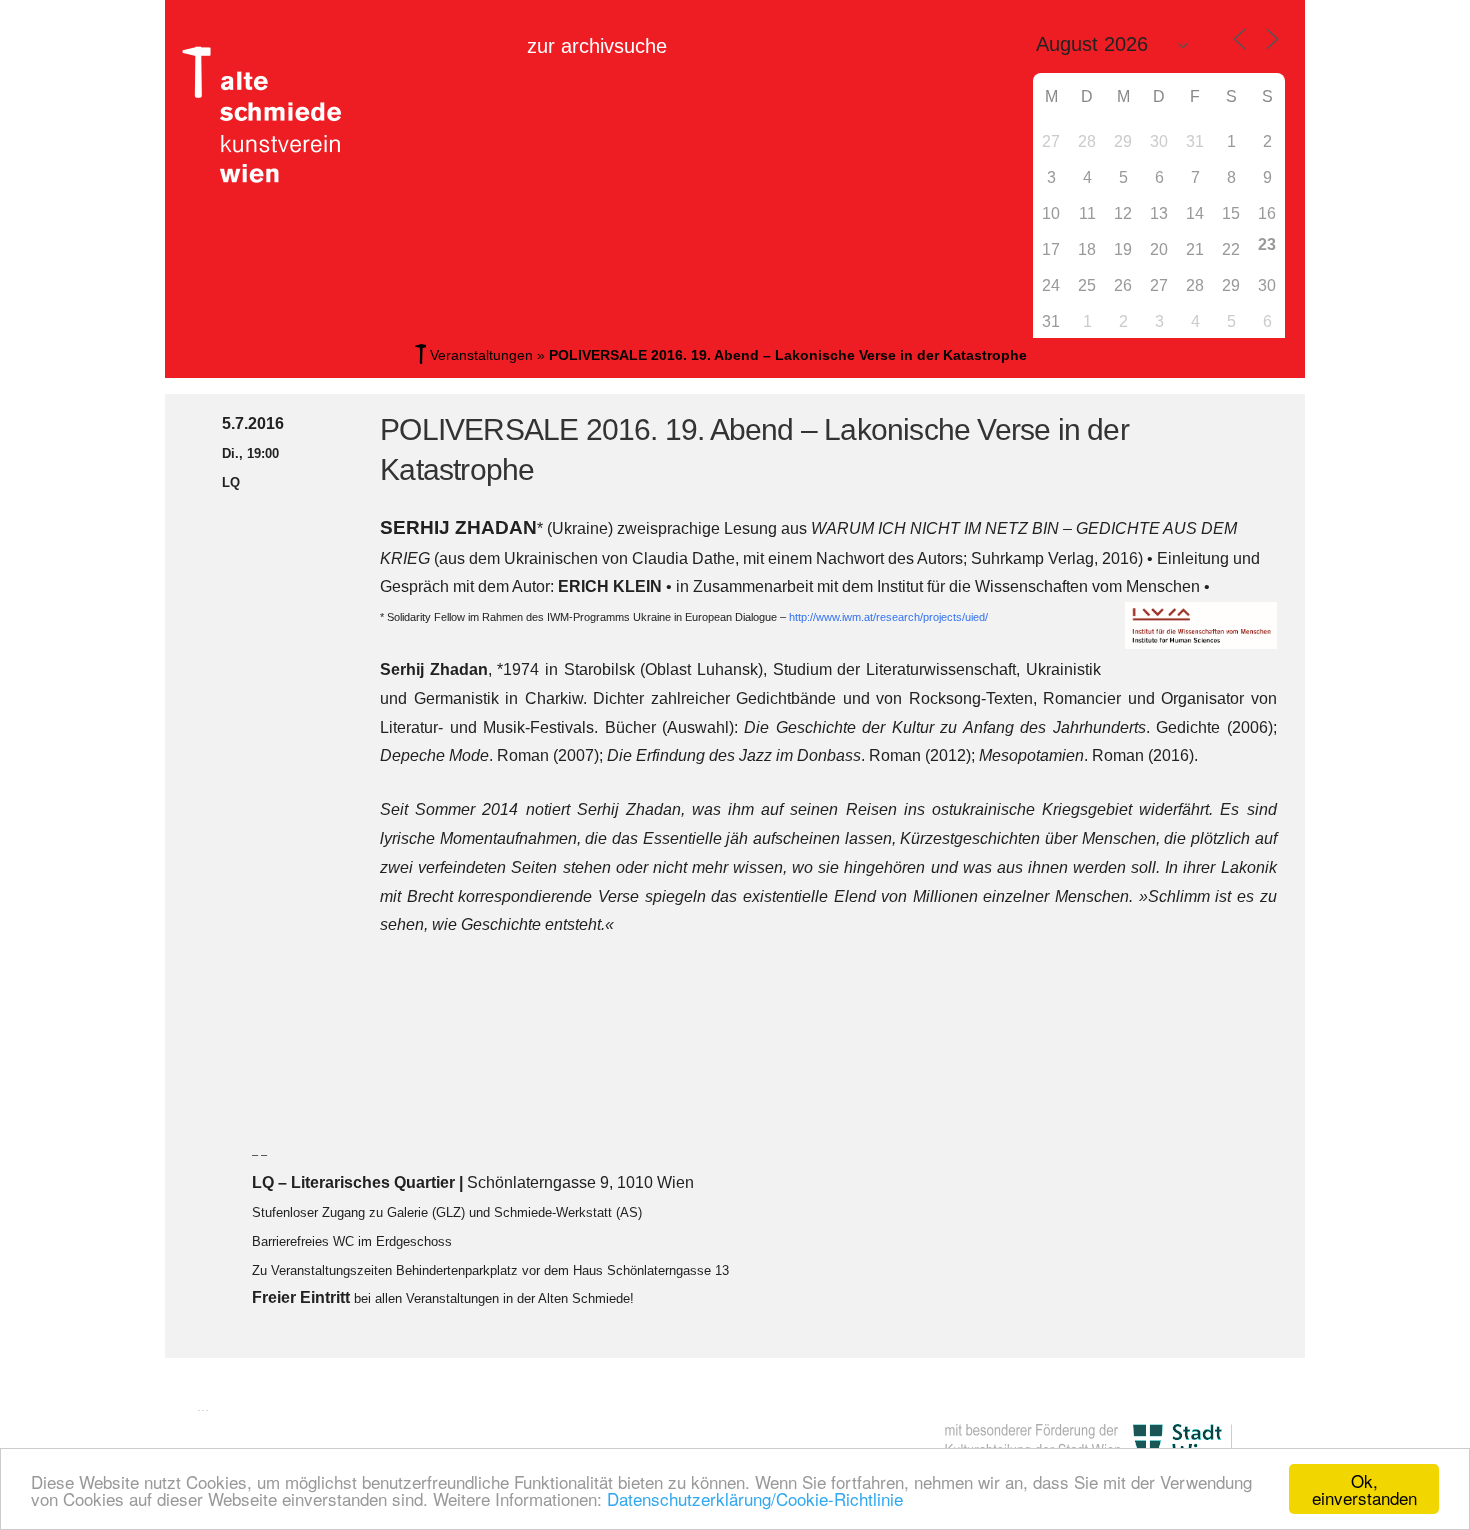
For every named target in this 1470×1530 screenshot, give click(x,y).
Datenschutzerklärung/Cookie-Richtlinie (755, 1498)
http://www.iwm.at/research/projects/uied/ (888, 617)
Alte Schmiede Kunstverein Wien (270, 115)
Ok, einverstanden (1364, 1489)
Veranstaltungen (481, 355)
